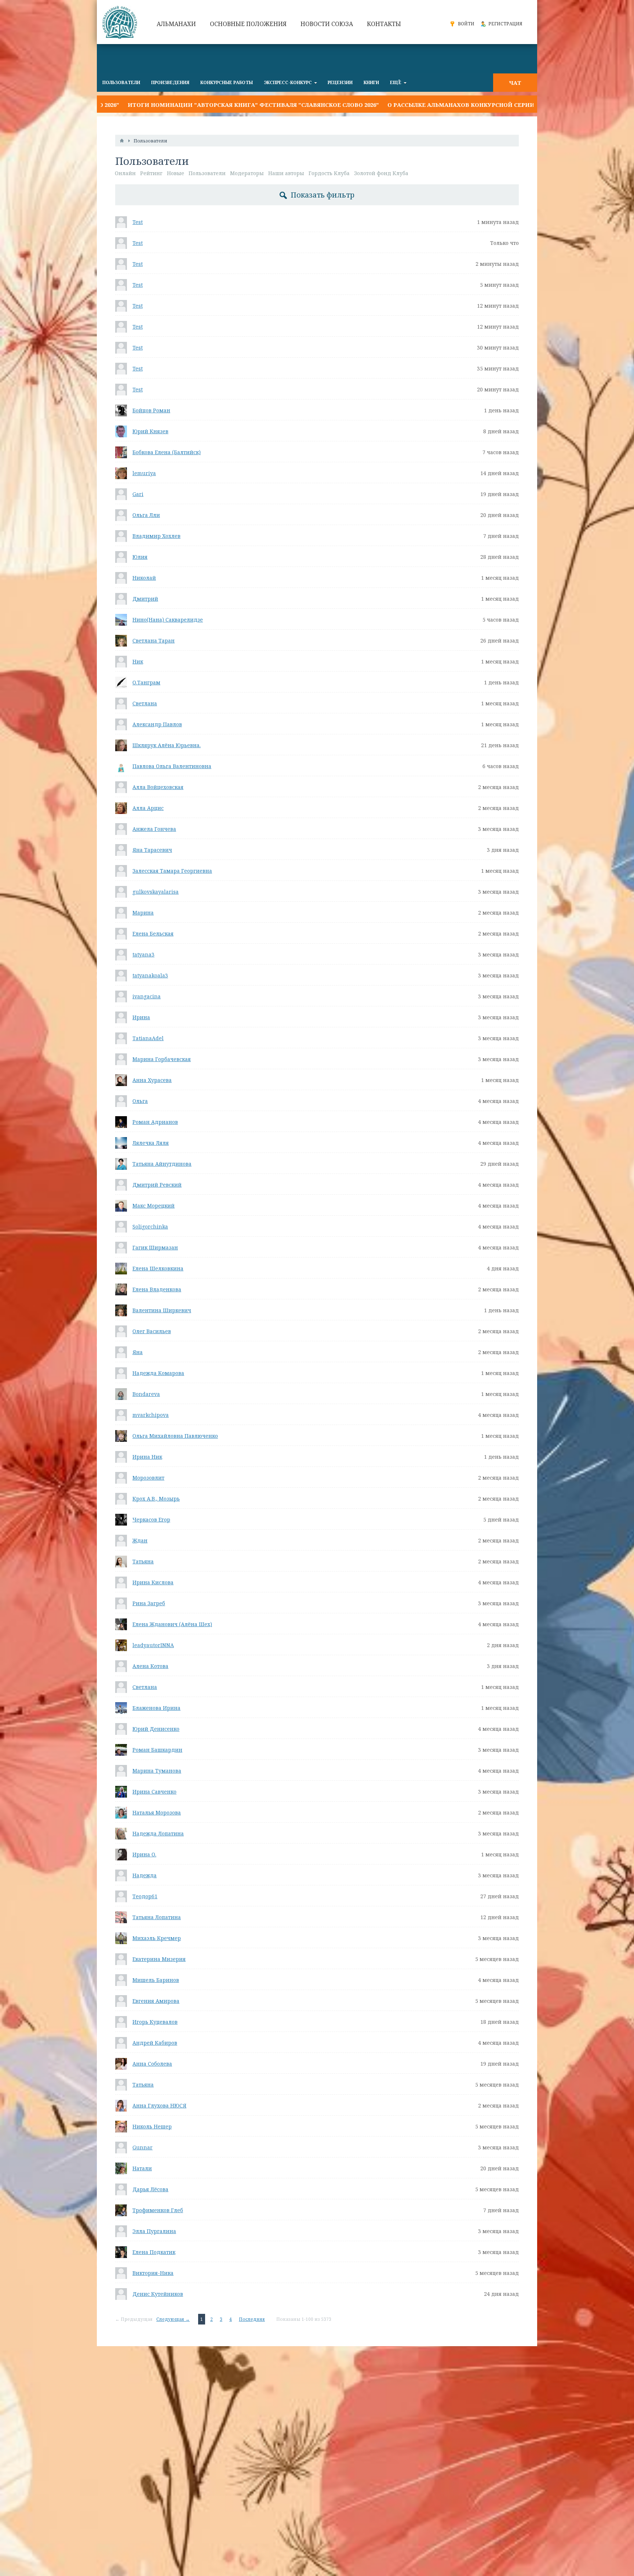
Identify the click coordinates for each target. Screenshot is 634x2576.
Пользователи (207, 173)
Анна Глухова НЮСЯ (159, 2105)
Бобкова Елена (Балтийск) (167, 452)
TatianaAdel (148, 1038)
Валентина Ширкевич (162, 1310)
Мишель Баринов (156, 1980)
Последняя (252, 2319)
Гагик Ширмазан (155, 1247)
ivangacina (147, 996)
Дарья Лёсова (150, 2189)
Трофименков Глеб (158, 2210)
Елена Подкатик (154, 2252)
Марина (143, 913)
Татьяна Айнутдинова (162, 1164)
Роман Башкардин (157, 1750)
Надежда (145, 1875)
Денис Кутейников (158, 2294)
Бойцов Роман (151, 410)
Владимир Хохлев (156, 536)
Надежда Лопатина (158, 1833)
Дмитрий (145, 599)
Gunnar (143, 2147)
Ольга (140, 1101)
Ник (138, 661)
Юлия (140, 557)
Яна (138, 1352)
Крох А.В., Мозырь (156, 1499)
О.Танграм (146, 682)
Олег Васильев (152, 1331)
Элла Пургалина (154, 2231)
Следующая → (173, 2319)
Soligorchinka (150, 1227)
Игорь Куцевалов (155, 2022)
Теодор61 (145, 1896)
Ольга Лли (146, 515)
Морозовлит (148, 1478)
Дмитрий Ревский (157, 1185)
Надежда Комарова (158, 1373)
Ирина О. (144, 1854)
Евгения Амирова (156, 2001)
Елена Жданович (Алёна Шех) (172, 1624)
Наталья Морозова (157, 1812)
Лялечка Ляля (151, 1143)
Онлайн (125, 173)
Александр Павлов (157, 724)
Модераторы (247, 173)
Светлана (145, 703)
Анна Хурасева (152, 1080)
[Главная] (122, 141)
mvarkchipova (151, 1415)
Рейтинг (151, 173)
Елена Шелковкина (158, 1268)
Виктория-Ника (153, 2273)
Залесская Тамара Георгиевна (172, 871)
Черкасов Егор (151, 1519)
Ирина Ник (147, 1457)
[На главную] (121, 22)
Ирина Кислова (153, 1582)
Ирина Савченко (154, 1792)
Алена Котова (150, 1666)
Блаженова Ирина (156, 1708)
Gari (138, 494)
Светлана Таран (154, 641)
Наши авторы (286, 173)
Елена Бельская (153, 934)
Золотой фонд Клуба (381, 173)
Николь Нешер (152, 2126)
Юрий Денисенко (156, 1729)
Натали (142, 2168)
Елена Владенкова (157, 1289)
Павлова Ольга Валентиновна (172, 766)
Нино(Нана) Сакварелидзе (168, 620)
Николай (144, 578)
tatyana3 (143, 954)
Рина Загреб (149, 1603)
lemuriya (144, 473)
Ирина (141, 1017)
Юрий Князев (150, 431)
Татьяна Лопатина (157, 1917)
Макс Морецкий (154, 1206)
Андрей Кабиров (155, 2043)
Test (138, 222)
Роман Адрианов (155, 1122)
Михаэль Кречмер (157, 1938)
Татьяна (143, 1561)
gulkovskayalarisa (156, 892)
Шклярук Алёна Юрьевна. (167, 745)
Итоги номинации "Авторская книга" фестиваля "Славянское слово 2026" (154, 105)
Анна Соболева (152, 2064)
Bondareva (146, 1394)
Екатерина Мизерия (159, 1959)
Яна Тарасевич (152, 850)
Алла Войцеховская (158, 787)
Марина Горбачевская (162, 1059)
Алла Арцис (148, 808)
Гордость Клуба (329, 173)
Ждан (140, 1540)
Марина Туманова (157, 1771)
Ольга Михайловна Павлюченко (175, 1436)
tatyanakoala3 (150, 975)
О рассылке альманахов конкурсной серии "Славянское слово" (396, 105)
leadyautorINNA (153, 1645)
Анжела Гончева (154, 829)
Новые (176, 173)
